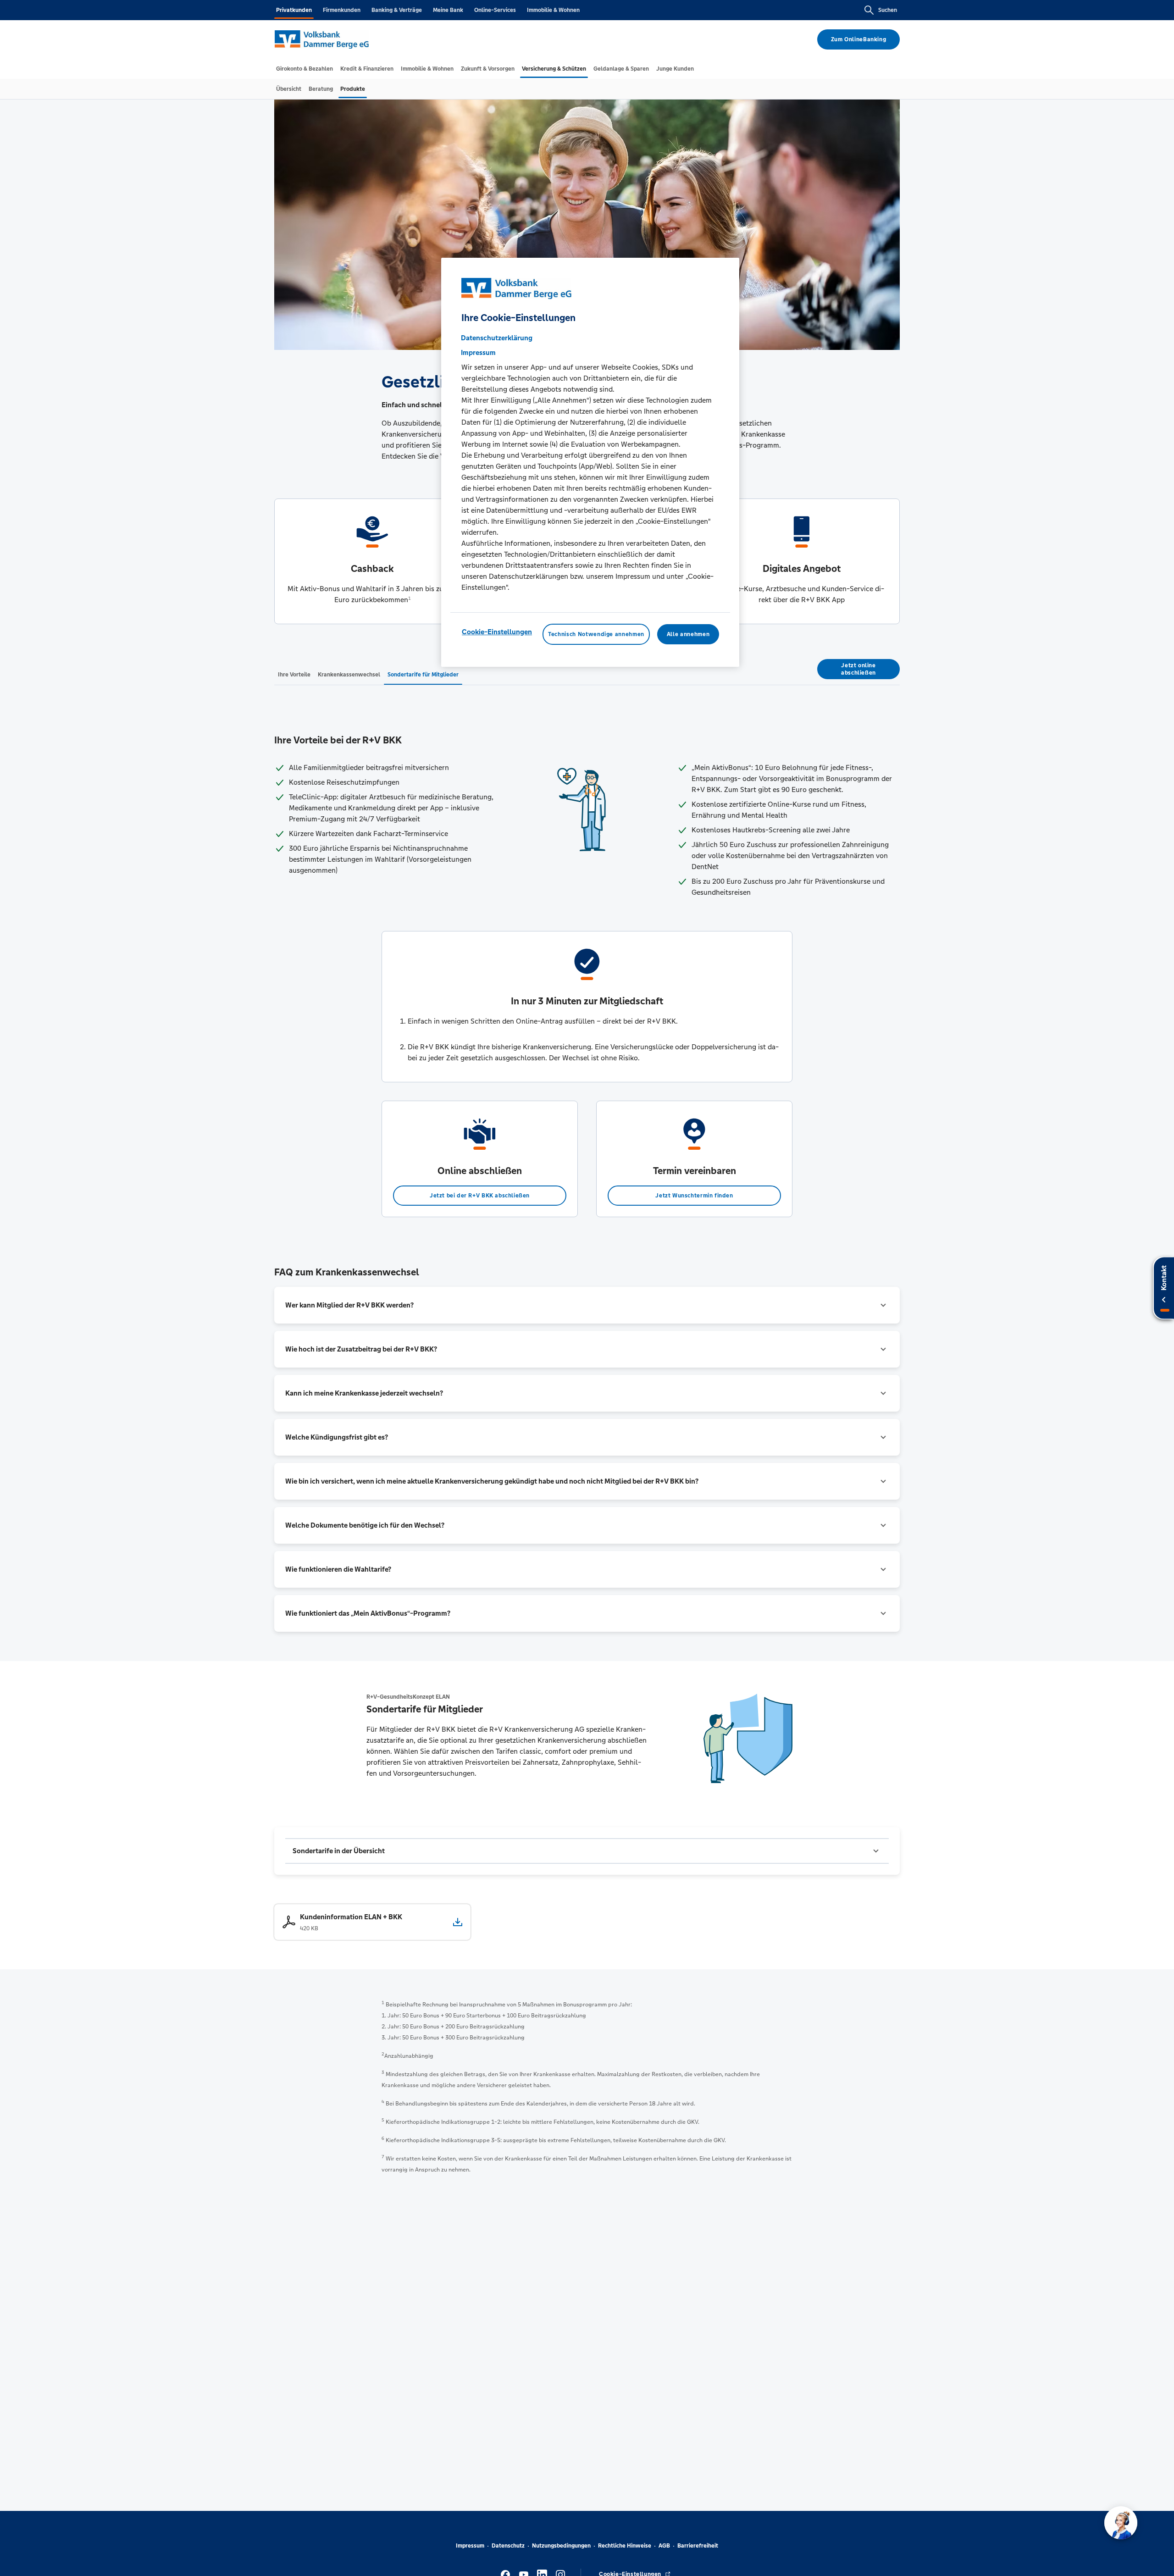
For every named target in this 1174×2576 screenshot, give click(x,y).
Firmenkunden (342, 10)
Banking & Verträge (397, 10)
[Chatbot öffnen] (1121, 2523)
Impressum (470, 2546)
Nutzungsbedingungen (561, 2546)
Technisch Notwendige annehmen (596, 634)
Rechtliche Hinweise (625, 2546)
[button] (587, 1305)
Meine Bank (448, 10)
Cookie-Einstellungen (497, 631)
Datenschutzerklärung (497, 337)
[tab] (305, 69)
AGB (664, 2546)
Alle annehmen (688, 634)
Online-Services (495, 10)
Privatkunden (294, 10)
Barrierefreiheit (698, 2546)
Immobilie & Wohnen (553, 10)
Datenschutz (508, 2546)
